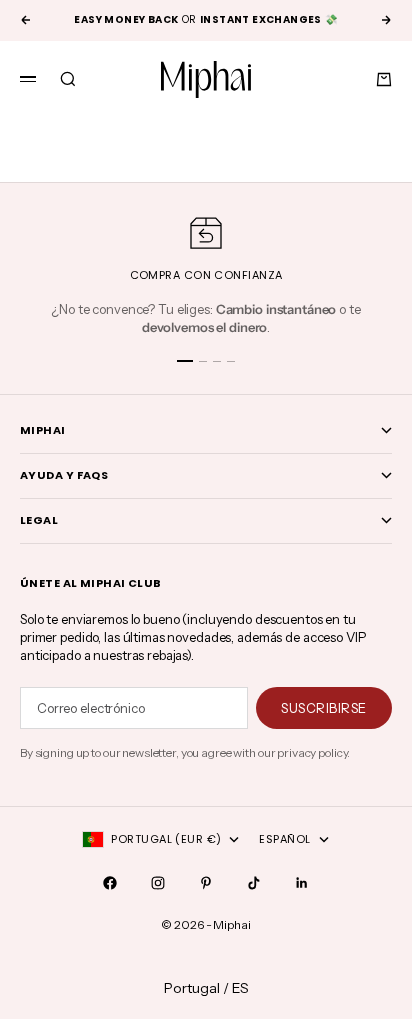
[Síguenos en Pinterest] (206, 883)
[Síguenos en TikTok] (254, 883)
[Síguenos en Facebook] (110, 883)
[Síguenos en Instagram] (158, 883)
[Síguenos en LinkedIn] (302, 883)
